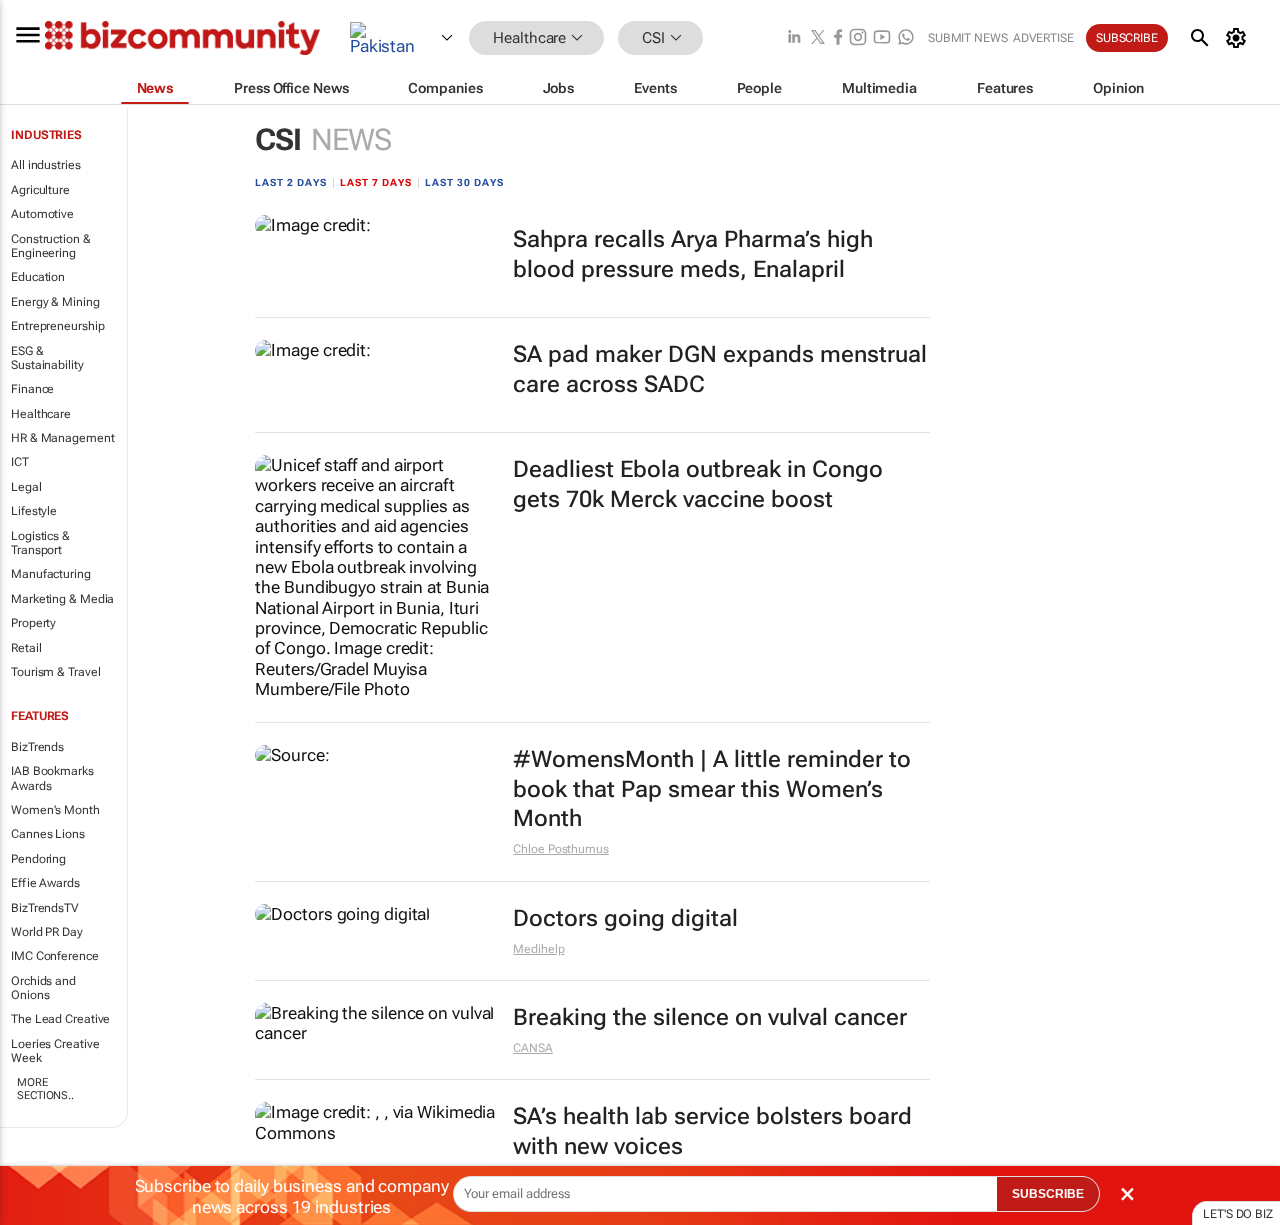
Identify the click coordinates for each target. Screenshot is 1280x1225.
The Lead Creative (60, 1019)
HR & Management (63, 438)
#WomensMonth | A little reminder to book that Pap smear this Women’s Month (712, 789)
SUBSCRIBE (1048, 1194)
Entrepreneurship (57, 326)
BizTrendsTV (45, 908)
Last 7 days (376, 182)
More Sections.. (45, 1089)
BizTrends (37, 747)
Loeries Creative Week (55, 1051)
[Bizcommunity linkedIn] (794, 38)
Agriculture (40, 190)
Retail (26, 648)
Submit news (968, 38)
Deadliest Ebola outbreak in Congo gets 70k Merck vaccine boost (698, 484)
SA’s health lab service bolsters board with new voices (712, 1131)
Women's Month (55, 810)
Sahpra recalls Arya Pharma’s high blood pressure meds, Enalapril (693, 254)
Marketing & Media (62, 599)
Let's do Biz (1238, 1214)
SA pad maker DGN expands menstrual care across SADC (720, 369)
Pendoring (38, 859)
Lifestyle (34, 511)
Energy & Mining (55, 302)
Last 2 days (291, 182)
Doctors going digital (625, 918)
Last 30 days (464, 182)
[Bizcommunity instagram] (858, 38)
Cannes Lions (48, 834)
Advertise (1043, 38)
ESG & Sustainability (47, 358)
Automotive (42, 214)
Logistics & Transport (40, 543)
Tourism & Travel (55, 672)
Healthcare (41, 414)
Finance (32, 389)
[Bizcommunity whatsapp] (906, 38)
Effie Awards (45, 883)
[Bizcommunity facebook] (838, 38)
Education (38, 277)
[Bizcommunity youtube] (882, 38)
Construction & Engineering (51, 246)
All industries (46, 165)
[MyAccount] (1239, 38)
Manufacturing (51, 574)
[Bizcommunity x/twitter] (818, 38)
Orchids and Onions (43, 988)
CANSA (533, 1048)
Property (33, 623)
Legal (26, 487)
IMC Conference (55, 956)
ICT (20, 462)
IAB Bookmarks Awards (52, 778)
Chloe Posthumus (561, 849)
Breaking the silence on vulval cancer (710, 1017)
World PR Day (47, 932)
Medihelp (538, 949)
